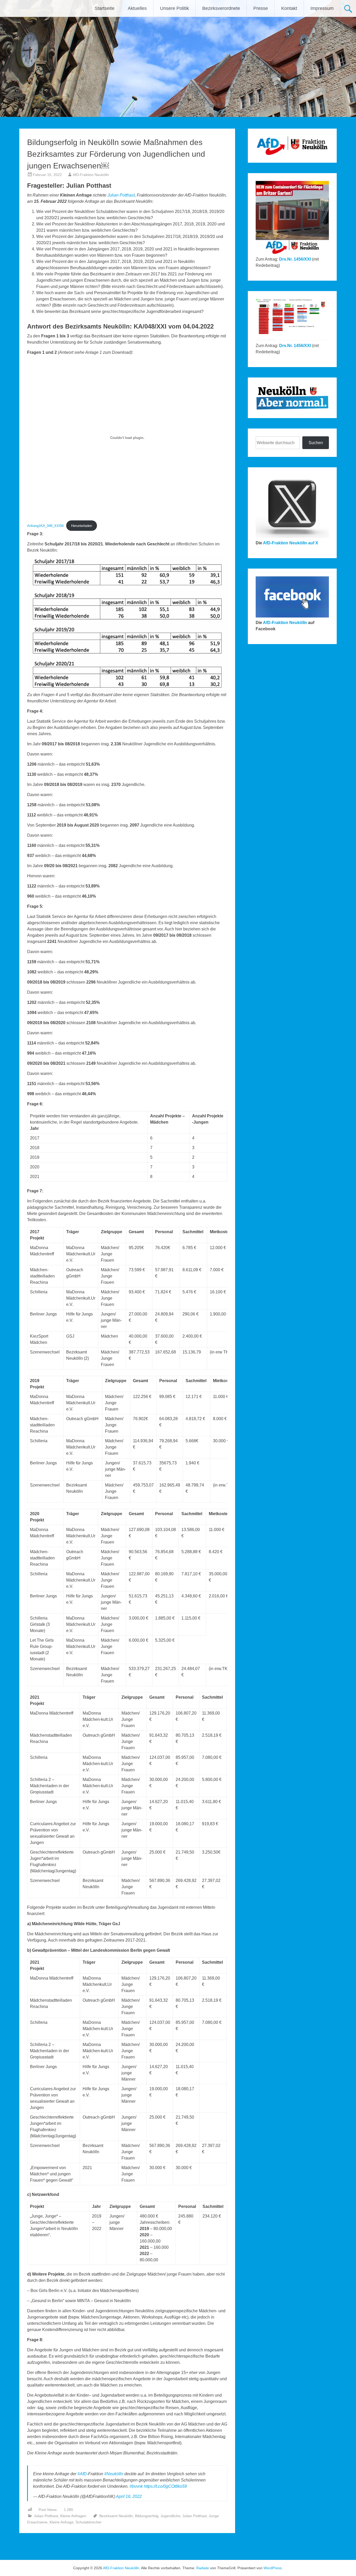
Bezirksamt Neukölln (116, 2516)
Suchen (316, 443)
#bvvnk (136, 2486)
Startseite (105, 8)
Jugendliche (170, 2516)
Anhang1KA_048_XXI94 (45, 526)
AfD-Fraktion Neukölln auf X (291, 543)
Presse (261, 8)
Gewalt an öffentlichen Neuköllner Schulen (193, 2546)
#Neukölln (114, 2474)
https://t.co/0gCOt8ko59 (165, 2486)
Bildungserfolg (147, 2516)
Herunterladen (82, 526)
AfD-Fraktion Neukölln (91, 175)
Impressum (322, 8)
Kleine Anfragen (73, 2516)
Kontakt (289, 8)
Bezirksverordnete (221, 8)
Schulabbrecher (89, 2522)
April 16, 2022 (129, 2496)
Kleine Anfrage (62, 2522)
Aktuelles (137, 8)
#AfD (82, 2474)
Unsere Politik (174, 8)
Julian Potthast (121, 195)
